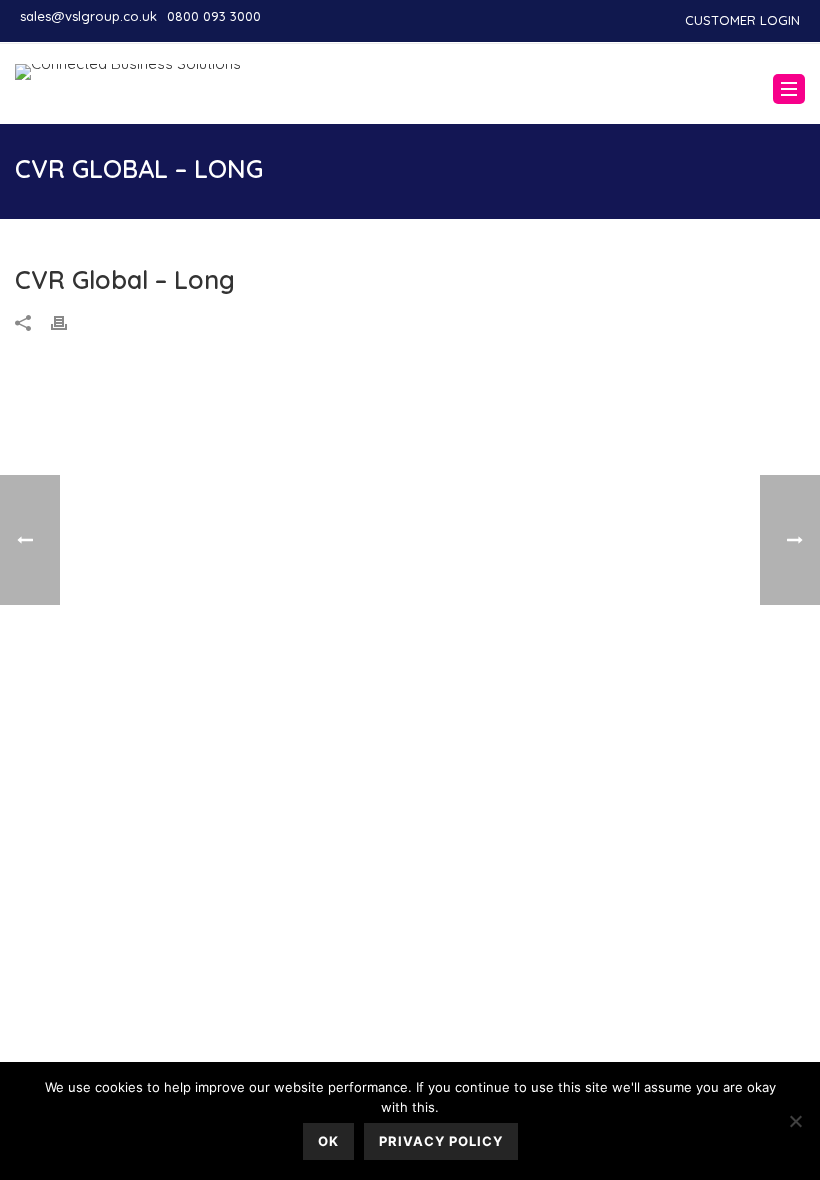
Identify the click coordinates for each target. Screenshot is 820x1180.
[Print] (69, 321)
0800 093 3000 (214, 16)
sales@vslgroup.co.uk (88, 16)
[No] (795, 1121)
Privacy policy (441, 1141)
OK (328, 1141)
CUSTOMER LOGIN (742, 20)
